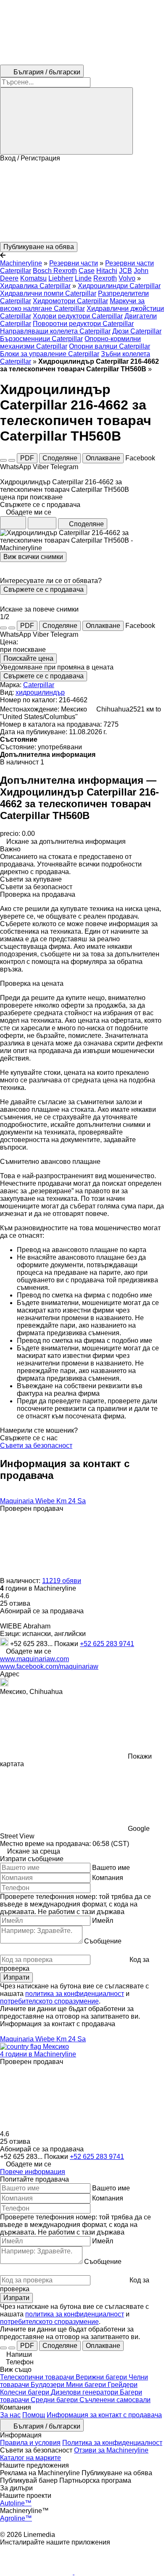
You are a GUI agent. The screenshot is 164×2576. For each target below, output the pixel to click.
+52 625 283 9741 (107, 1644)
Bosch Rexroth (55, 271)
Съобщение (103, 1941)
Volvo (127, 278)
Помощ (34, 2415)
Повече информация (33, 2172)
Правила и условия (30, 2443)
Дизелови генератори (85, 2392)
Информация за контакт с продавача (104, 2415)
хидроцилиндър (40, 692)
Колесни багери (25, 2392)
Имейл (103, 1921)
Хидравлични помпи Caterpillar (48, 293)
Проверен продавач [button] (32, 1509)
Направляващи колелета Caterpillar (55, 331)
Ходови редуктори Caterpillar (78, 316)
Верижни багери (102, 2377)
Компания (108, 1878)
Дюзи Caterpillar (137, 331)
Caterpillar (39, 685)
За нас (10, 2415)
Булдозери (48, 2385)
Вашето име (111, 1868)
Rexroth (105, 278)
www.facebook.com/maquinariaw (49, 1666)
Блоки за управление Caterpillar (50, 354)
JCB (126, 271)
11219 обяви (62, 1581)
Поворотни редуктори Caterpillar (83, 324)
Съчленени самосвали (115, 2400)
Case (87, 271)
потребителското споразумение (49, 2001)
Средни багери (55, 2400)
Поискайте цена (28, 658)
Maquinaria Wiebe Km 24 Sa (43, 1501)
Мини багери (87, 2385)
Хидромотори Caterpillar (70, 301)
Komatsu (33, 278)
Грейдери (123, 2385)
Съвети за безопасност (36, 1446)
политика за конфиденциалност (75, 1994)
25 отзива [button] (15, 1603)
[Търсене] (66, 121)
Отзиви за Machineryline (111, 2450)
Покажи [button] (67, 1644)
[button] (82, 202)
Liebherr (61, 278)
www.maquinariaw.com (34, 1659)
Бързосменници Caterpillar (41, 339)
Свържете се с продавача (44, 590)
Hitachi (107, 271)
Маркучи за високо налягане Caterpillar (72, 305)
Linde (83, 278)
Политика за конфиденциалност (112, 2443)
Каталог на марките (30, 2458)
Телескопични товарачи (38, 2377)
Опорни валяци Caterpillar (110, 346)
